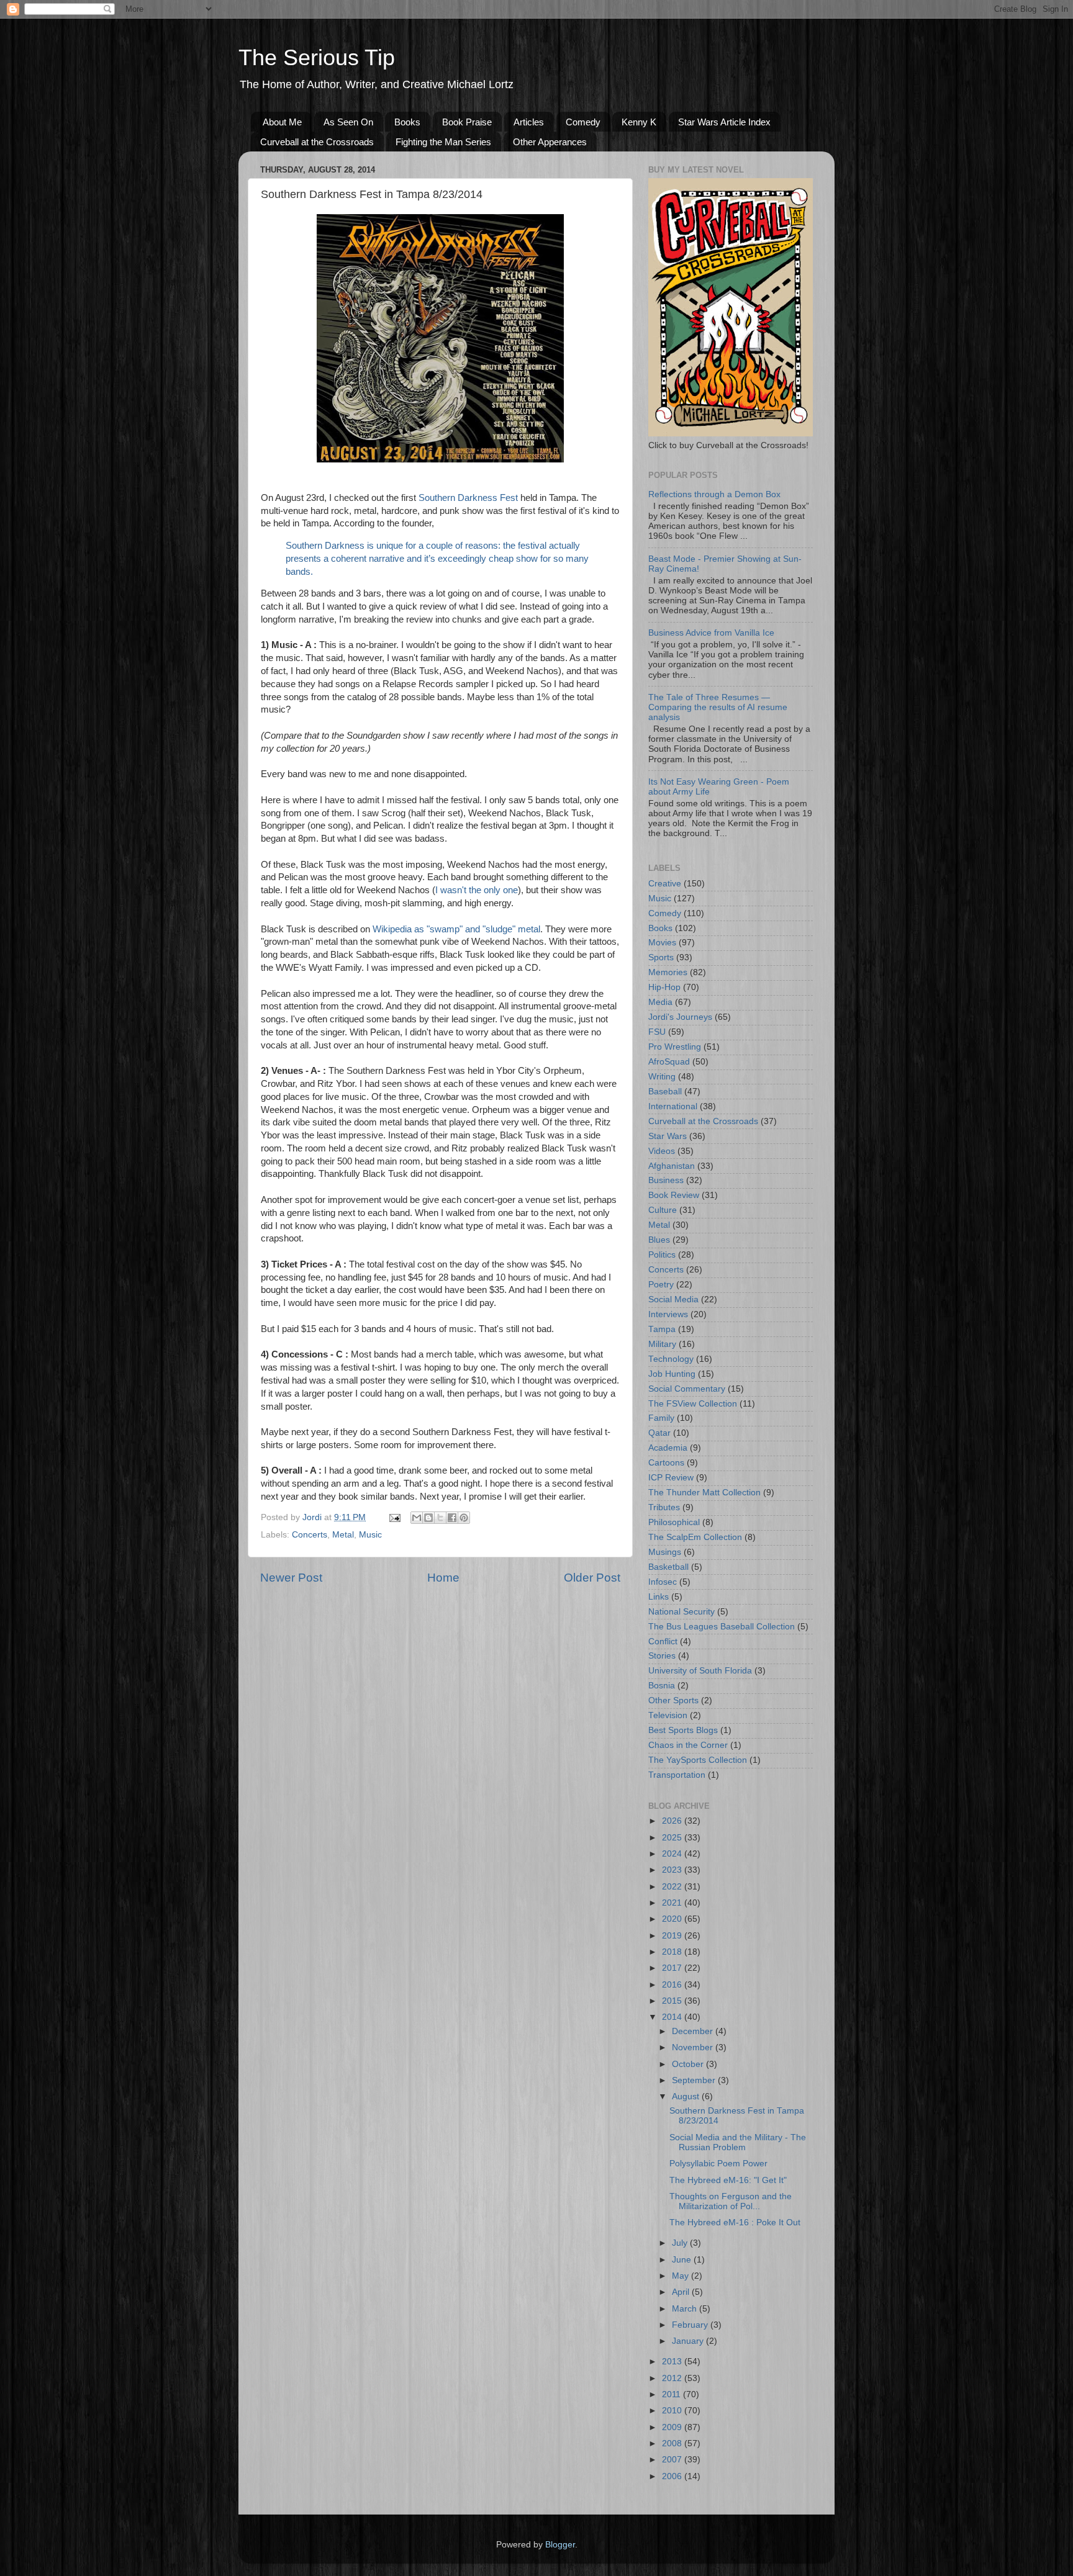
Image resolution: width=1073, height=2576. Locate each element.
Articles (529, 122)
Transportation (677, 1775)
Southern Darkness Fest (468, 498)
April (682, 2292)
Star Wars (668, 1136)
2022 (673, 1887)
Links (659, 1597)
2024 (673, 1854)
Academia (668, 1448)
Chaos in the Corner (688, 1745)
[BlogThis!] (428, 1518)
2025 (673, 1838)
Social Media (673, 1299)
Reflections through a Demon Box (714, 494)
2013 (673, 2362)
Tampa (662, 1329)
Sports (661, 957)
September (695, 2080)
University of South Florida (700, 1671)
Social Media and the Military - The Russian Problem (738, 2142)
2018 (673, 1952)
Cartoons (666, 1463)
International (673, 1106)
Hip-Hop (664, 987)
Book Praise (467, 122)
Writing (662, 1077)
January (689, 2341)
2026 (673, 1821)
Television (668, 1715)
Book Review (674, 1195)
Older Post (592, 1578)
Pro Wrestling (675, 1047)
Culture (663, 1210)
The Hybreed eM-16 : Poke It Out (735, 2222)
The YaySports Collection (698, 1760)
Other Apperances (550, 142)
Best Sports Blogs (683, 1730)
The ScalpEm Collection (695, 1537)
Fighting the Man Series (443, 142)
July (681, 2243)
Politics (662, 1255)
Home (443, 1578)
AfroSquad (669, 1062)
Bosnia (662, 1686)
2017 (673, 1968)
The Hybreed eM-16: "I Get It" (728, 2180)
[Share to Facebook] (452, 1518)
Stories (662, 1656)
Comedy (583, 122)
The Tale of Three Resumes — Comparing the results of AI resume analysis (718, 707)
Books (407, 122)
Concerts (310, 1535)
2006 (673, 2476)
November (694, 2047)
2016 (673, 1985)
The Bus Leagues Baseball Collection (722, 1627)
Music (370, 1535)
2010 (673, 2411)
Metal (343, 1535)
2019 (673, 1936)
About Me (282, 122)
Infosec (663, 1582)
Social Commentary (687, 1389)
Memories (668, 972)
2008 (673, 2443)
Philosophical (674, 1522)
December (694, 2031)
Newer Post (291, 1578)
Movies (662, 943)
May (681, 2276)
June (683, 2260)
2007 (673, 2460)
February (691, 2325)
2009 (673, 2427)
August (687, 2096)
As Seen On (348, 122)
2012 (673, 2378)
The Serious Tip (317, 57)
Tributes (664, 1507)
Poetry (661, 1285)
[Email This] (417, 1518)
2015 (673, 2001)
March (686, 2309)
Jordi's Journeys (680, 1017)
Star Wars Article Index (724, 122)
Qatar (659, 1433)
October (689, 2064)
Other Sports (673, 1700)
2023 (673, 1870)
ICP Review (671, 1478)
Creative (665, 884)
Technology (671, 1359)
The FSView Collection (693, 1404)
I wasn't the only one (477, 890)
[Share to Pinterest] (464, 1518)
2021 (673, 1903)
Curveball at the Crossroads (317, 142)
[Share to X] (440, 1518)
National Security (681, 1612)
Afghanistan (672, 1166)
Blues (659, 1240)
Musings (665, 1552)
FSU (657, 1032)
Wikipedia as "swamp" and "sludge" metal (456, 929)
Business (666, 1180)
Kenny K (639, 122)
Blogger (560, 2545)
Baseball (665, 1092)
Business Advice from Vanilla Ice (711, 633)
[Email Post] (394, 1517)
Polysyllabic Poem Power (718, 2164)
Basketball (668, 1567)
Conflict (663, 1642)
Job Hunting (672, 1374)
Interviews (668, 1314)
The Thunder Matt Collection (704, 1493)
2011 (672, 2394)
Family (661, 1418)
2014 (673, 2017)
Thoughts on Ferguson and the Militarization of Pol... (731, 2201)
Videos (662, 1151)
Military (662, 1344)
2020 (673, 1919)
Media (660, 1002)
